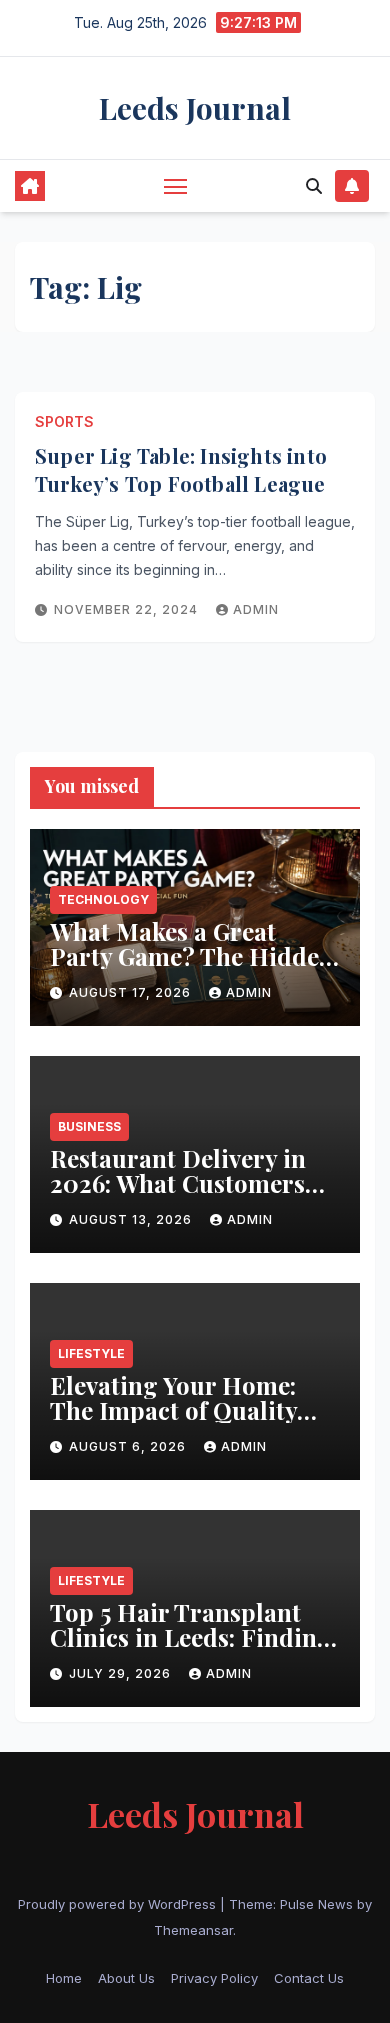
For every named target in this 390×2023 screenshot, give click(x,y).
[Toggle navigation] (176, 186)
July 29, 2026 (122, 1673)
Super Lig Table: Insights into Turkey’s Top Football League (181, 469)
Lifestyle (91, 1353)
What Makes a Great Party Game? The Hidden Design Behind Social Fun (192, 968)
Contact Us (309, 1978)
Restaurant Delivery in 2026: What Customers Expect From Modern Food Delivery (178, 1195)
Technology (103, 899)
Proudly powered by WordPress (119, 1904)
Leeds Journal (195, 108)
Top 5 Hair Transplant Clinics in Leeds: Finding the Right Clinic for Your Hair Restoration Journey (193, 1649)
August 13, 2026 (132, 1219)
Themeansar (193, 1930)
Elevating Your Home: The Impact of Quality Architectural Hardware (187, 1410)
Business (89, 1126)
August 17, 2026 (132, 992)
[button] (314, 186)
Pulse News (316, 1904)
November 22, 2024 (128, 609)
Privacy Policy (214, 1978)
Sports (64, 421)
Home (64, 1978)
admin (256, 609)
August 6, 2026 (129, 1446)
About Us (126, 1978)
